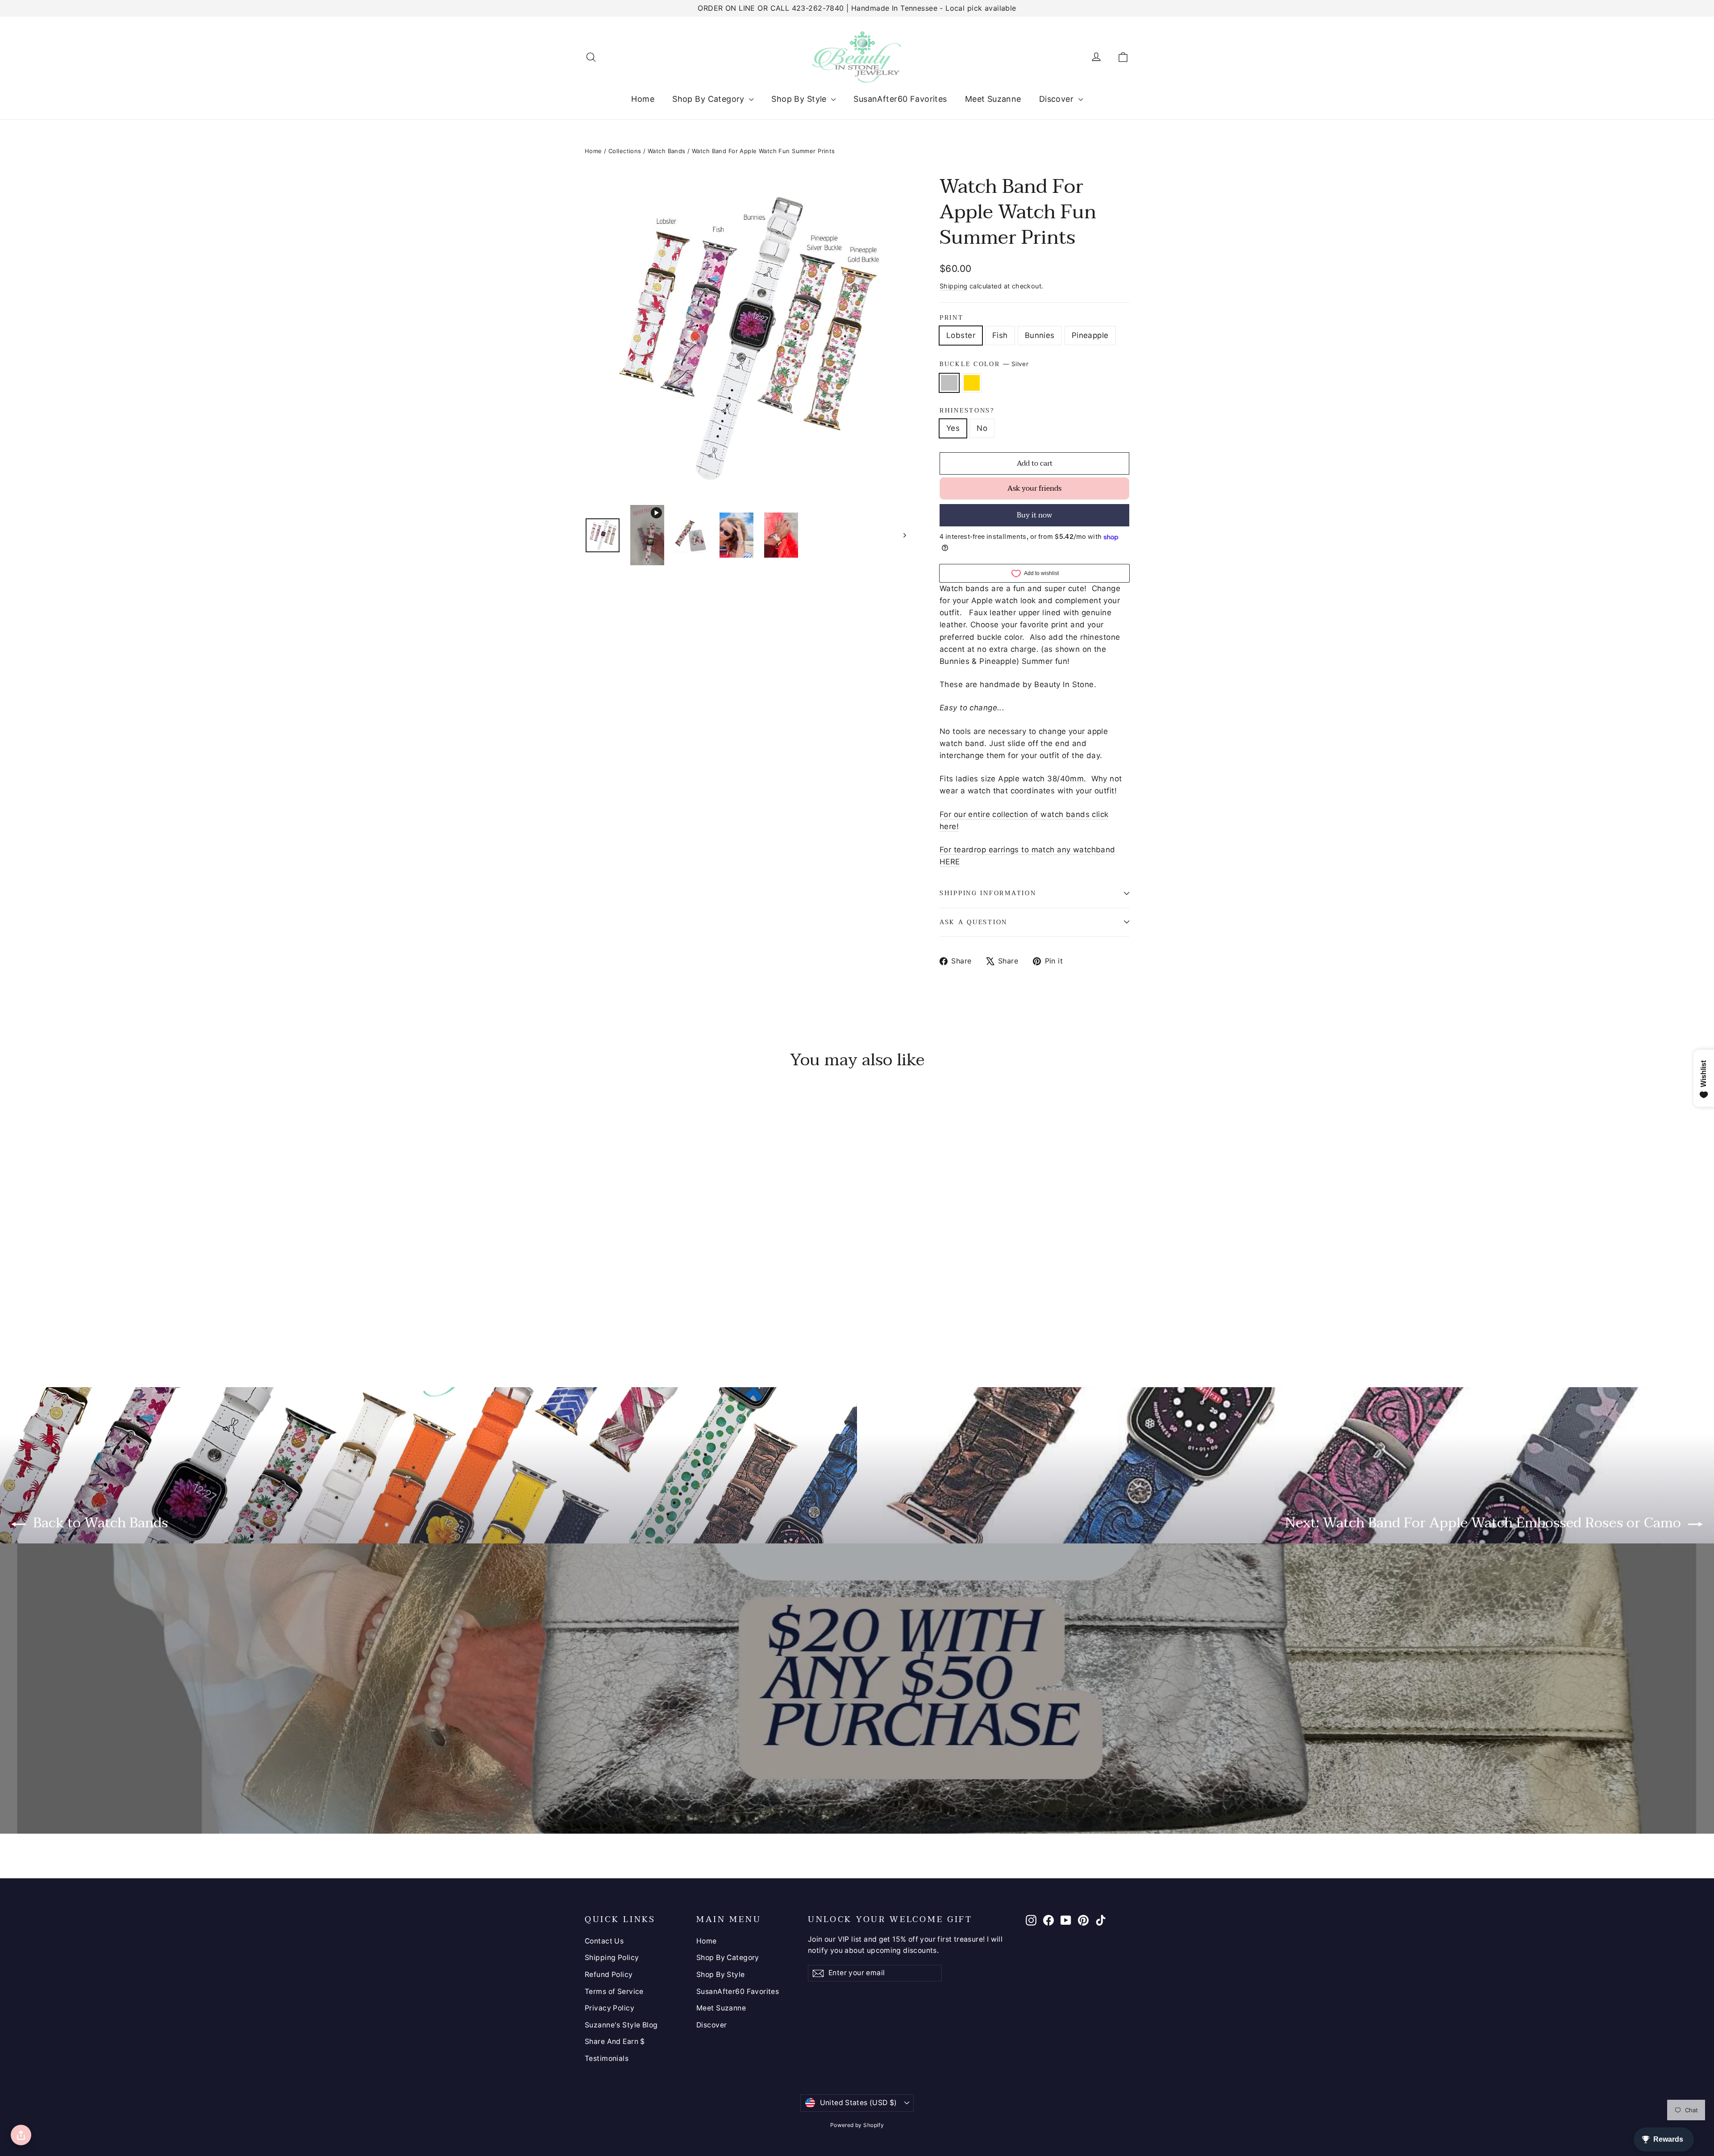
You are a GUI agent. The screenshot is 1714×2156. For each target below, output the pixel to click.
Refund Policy (609, 1975)
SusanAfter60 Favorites (900, 99)
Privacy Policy (609, 2008)
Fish (1000, 335)
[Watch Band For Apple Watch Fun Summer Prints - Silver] (590, 1319)
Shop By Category (709, 99)
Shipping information (988, 893)
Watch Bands (667, 151)
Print (952, 318)
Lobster (961, 335)
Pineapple (1090, 335)
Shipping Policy (612, 1958)
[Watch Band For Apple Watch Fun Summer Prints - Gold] (601, 1319)
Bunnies (1040, 335)
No (982, 428)
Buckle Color (984, 364)
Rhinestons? (967, 411)
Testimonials (607, 2058)
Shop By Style (800, 99)
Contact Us (604, 1941)
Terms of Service (614, 1991)
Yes (953, 428)
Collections (625, 151)
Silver (949, 383)
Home (643, 99)
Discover (1058, 99)
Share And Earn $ (615, 2041)
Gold (972, 383)
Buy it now (1034, 515)
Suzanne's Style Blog (621, 2025)
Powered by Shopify (857, 2125)
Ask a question (973, 922)
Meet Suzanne (993, 99)
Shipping (953, 286)
